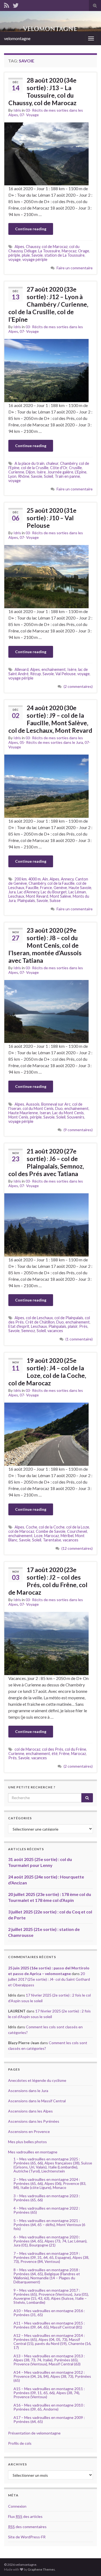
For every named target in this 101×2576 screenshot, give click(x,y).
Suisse (55, 900)
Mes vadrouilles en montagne (33, 2152)
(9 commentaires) (78, 1130)
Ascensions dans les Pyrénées (34, 2121)
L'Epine (81, 472)
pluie (26, 255)
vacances (55, 1331)
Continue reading (31, 229)
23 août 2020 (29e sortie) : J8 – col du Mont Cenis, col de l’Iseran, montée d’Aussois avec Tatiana (45, 945)
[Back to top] (89, 2564)
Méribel (67, 1536)
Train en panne (67, 476)
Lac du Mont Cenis (68, 1113)
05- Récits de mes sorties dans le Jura (51, 742)
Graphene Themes (41, 2569)
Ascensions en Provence (29, 2131)
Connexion (17, 2506)
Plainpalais (26, 900)
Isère (41, 472)
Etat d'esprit (19, 1326)
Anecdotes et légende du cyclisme (37, 2080)
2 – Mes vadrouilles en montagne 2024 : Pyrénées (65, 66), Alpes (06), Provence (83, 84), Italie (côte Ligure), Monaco (50, 2183)
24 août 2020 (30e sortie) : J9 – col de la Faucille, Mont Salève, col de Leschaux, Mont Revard (50, 719)
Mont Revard (37, 896)
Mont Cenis (18, 1117)
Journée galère (60, 472)
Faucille (32, 888)
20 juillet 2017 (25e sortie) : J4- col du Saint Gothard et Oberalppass (49, 1979)
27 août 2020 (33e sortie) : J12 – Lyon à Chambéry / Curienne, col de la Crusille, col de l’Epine (48, 304)
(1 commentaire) (79, 1339)
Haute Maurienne (23, 1113)
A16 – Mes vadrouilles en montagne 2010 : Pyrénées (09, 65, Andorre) (49, 2407)
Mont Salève (60, 896)
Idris (17, 110)
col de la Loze (78, 1527)
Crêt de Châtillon (40, 1322)
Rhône (24, 476)
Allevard (22, 669)
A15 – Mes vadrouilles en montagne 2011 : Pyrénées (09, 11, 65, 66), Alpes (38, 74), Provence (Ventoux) (49, 2393)
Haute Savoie (80, 888)
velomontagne (17, 38)
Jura (12, 892)
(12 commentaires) (77, 1548)
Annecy (67, 879)
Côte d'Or (59, 468)
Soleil (48, 476)
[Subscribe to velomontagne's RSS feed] (7, 4)
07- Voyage (29, 115)
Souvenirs (76, 1117)
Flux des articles (25, 2516)
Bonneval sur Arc (56, 1104)
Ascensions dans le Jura (28, 2091)
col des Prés (53, 1749)
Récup (36, 674)
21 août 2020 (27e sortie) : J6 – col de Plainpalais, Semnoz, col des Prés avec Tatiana (46, 1162)
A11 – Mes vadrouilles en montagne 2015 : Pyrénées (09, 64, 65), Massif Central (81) (49, 2325)
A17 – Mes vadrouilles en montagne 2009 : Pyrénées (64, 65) (49, 2419)
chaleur (52, 463)
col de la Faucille (61, 883)
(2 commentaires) (78, 686)
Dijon (30, 472)
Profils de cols (20, 2443)
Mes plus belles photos (27, 2142)
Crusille (75, 468)
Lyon (12, 476)
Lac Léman (77, 892)
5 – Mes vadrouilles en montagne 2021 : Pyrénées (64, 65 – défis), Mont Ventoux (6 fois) (49, 2225)
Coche (32, 1527)
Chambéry (69, 463)
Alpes (19, 247)
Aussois (33, 1104)
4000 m (34, 879)
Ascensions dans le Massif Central (37, 2101)
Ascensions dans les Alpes (30, 2111)
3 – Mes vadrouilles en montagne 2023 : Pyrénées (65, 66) (47, 2198)
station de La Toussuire (65, 255)
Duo (59, 1108)
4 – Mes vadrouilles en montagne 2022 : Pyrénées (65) (47, 2210)
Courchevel (77, 1531)
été (55, 1754)
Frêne (64, 1754)
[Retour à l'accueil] (50, 21)
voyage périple (35, 259)
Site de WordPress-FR (27, 2537)
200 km (21, 879)
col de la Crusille (35, 468)
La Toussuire (49, 251)
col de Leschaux (39, 1318)
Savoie (37, 255)
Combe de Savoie (51, 1531)
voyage (15, 259)
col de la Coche (52, 1527)
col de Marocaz (55, 247)
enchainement (54, 669)
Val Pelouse (66, 674)
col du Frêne (76, 1749)
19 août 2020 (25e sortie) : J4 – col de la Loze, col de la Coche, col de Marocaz (47, 1372)
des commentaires (27, 2527)
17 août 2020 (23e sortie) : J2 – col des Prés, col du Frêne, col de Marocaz (48, 1581)
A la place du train (29, 463)
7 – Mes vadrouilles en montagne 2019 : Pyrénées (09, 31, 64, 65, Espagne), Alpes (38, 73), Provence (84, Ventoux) (51, 2257)
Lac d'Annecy (28, 892)
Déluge (30, 251)
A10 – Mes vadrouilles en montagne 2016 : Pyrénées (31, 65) (49, 2313)
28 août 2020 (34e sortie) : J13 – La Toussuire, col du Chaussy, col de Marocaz (42, 91)
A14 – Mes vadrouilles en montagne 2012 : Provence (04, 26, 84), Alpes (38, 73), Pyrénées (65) (52, 2376)
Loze (38, 1536)
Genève (60, 888)
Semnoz (28, 1331)
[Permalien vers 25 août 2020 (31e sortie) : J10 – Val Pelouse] (46, 576)
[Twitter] (16, 4)
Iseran (45, 1113)
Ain (45, 879)
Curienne (16, 472)
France (46, 888)
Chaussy (33, 247)
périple (14, 255)
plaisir (73, 1326)
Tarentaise (52, 1540)
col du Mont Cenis (38, 1108)
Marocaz (69, 251)
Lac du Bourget (54, 892)
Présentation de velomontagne (34, 2433)
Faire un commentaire (75, 268)
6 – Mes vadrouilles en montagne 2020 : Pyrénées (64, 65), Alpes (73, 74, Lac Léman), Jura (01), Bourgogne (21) (50, 2241)
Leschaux (16, 896)
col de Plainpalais (69, 1318)
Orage (84, 251)
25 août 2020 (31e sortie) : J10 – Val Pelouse (52, 518)
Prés (83, 1326)
